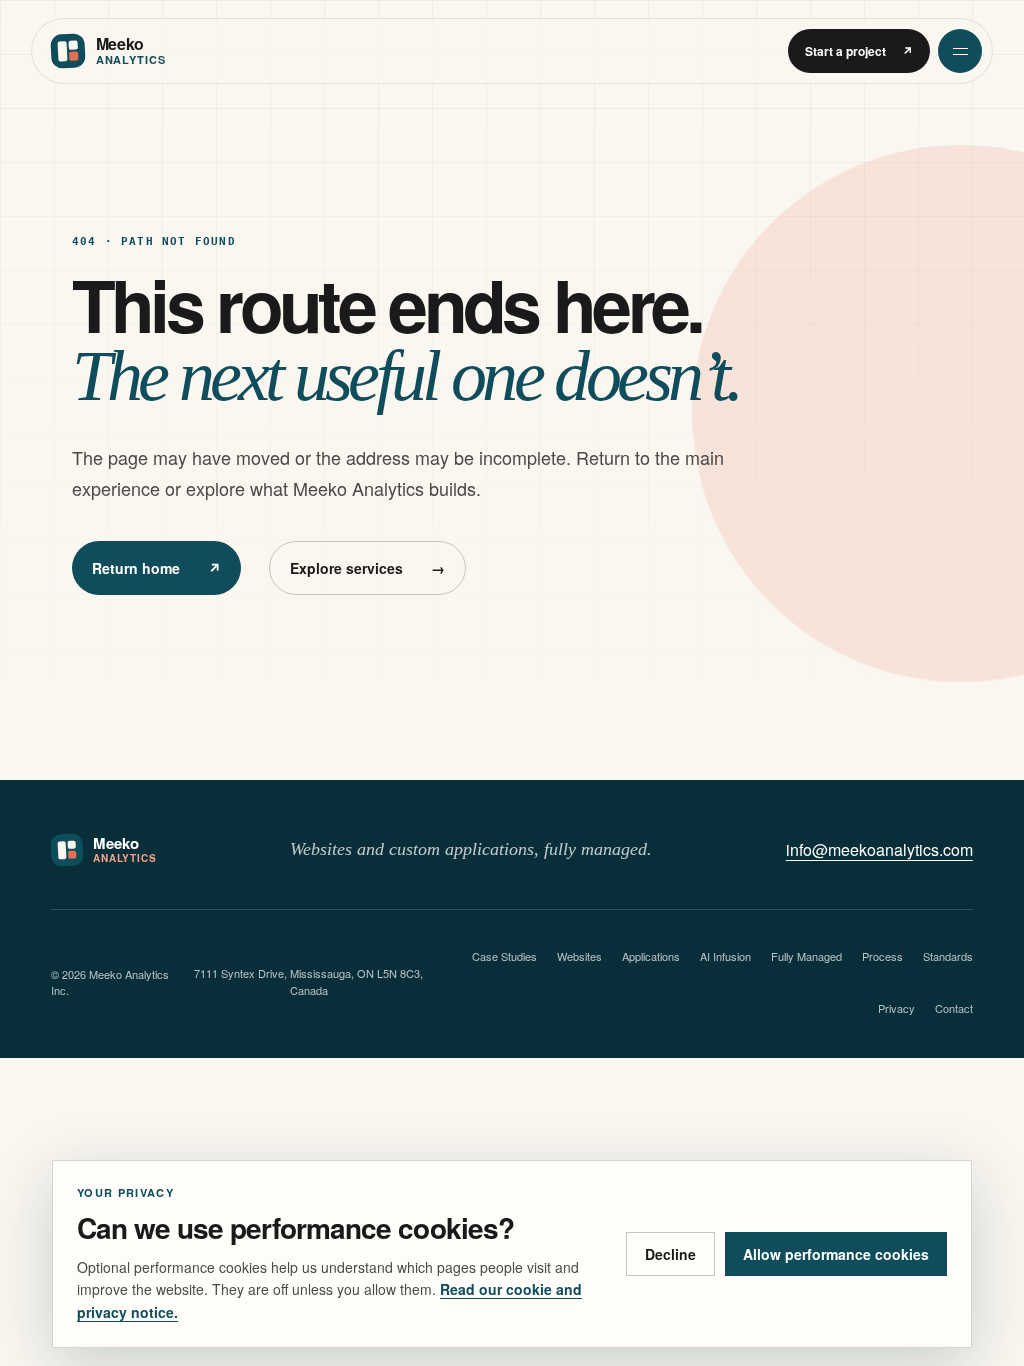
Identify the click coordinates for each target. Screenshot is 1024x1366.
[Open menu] (960, 51)
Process (882, 956)
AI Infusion (725, 956)
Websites (579, 956)
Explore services (367, 568)
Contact (954, 1008)
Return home (156, 568)
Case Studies (504, 956)
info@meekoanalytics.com (879, 849)
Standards (948, 956)
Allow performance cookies (836, 1254)
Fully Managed (806, 956)
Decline (670, 1254)
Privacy (896, 1008)
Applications (651, 956)
